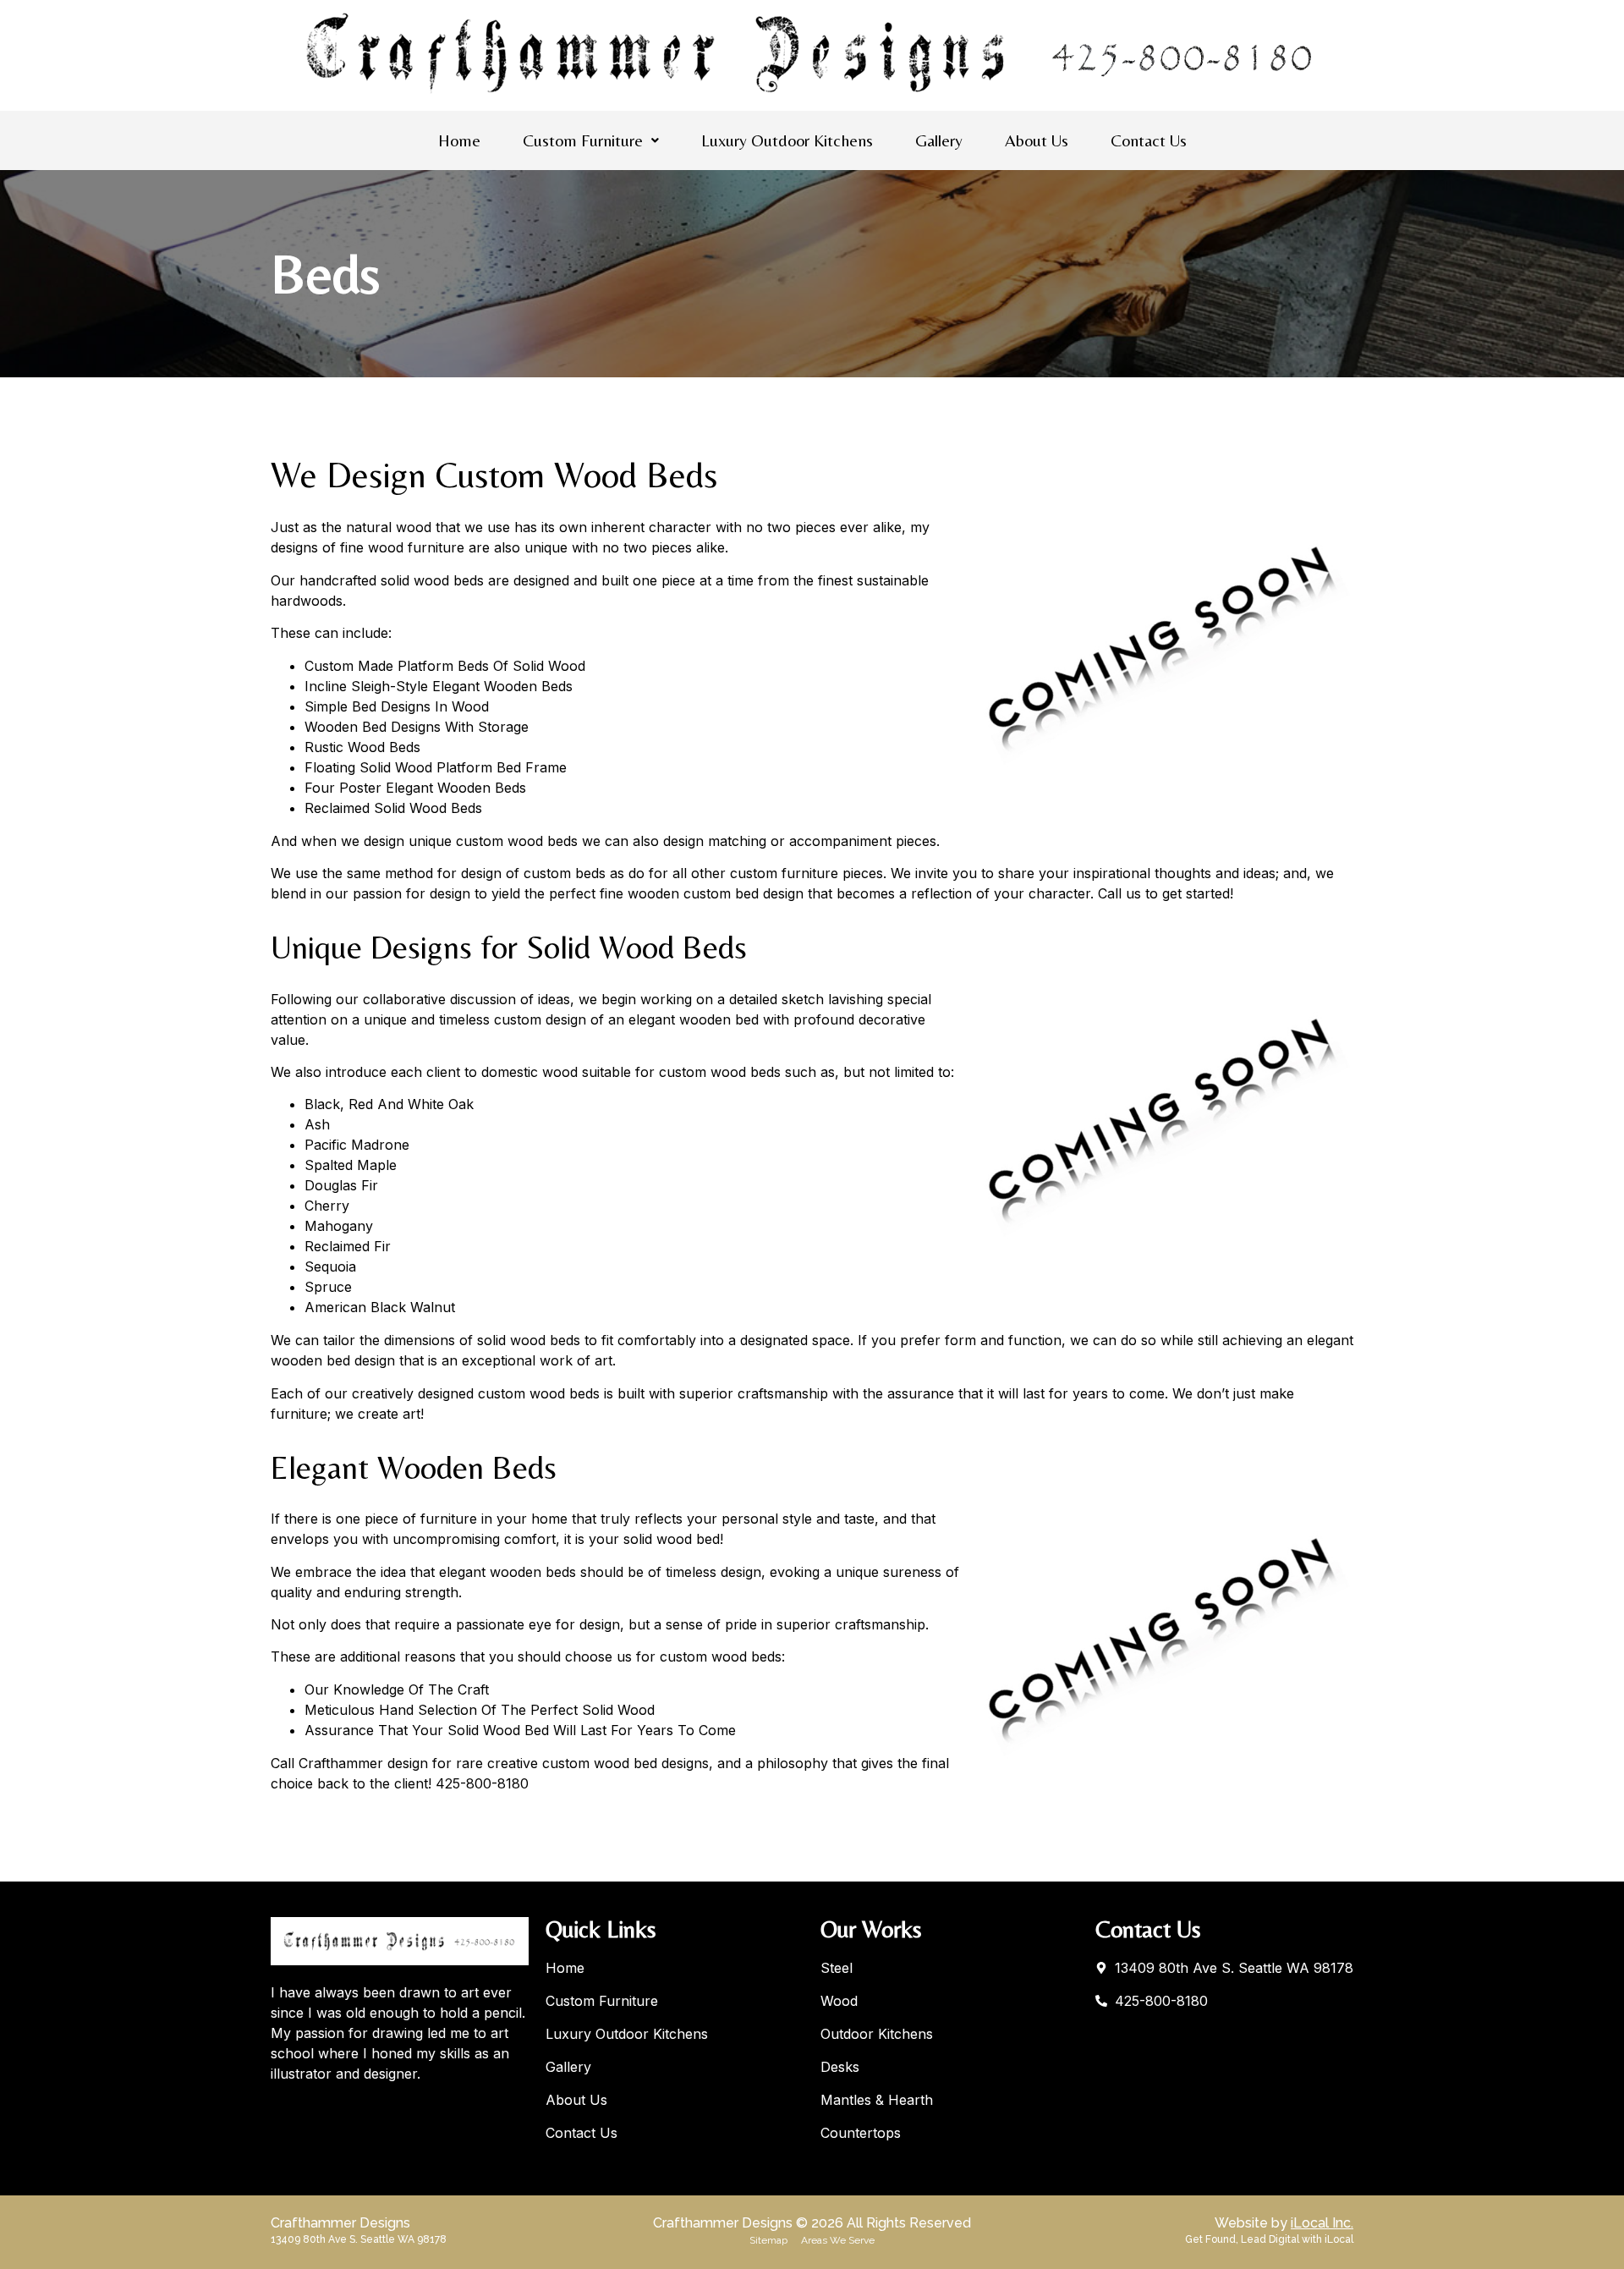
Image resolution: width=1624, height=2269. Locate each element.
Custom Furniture (583, 140)
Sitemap (768, 2240)
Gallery (939, 140)
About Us (1037, 140)
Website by (1284, 2223)
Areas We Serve (838, 2240)
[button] (591, 140)
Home (459, 140)
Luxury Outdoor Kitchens (787, 140)
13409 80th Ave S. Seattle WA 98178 (359, 2239)
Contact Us (1149, 140)
